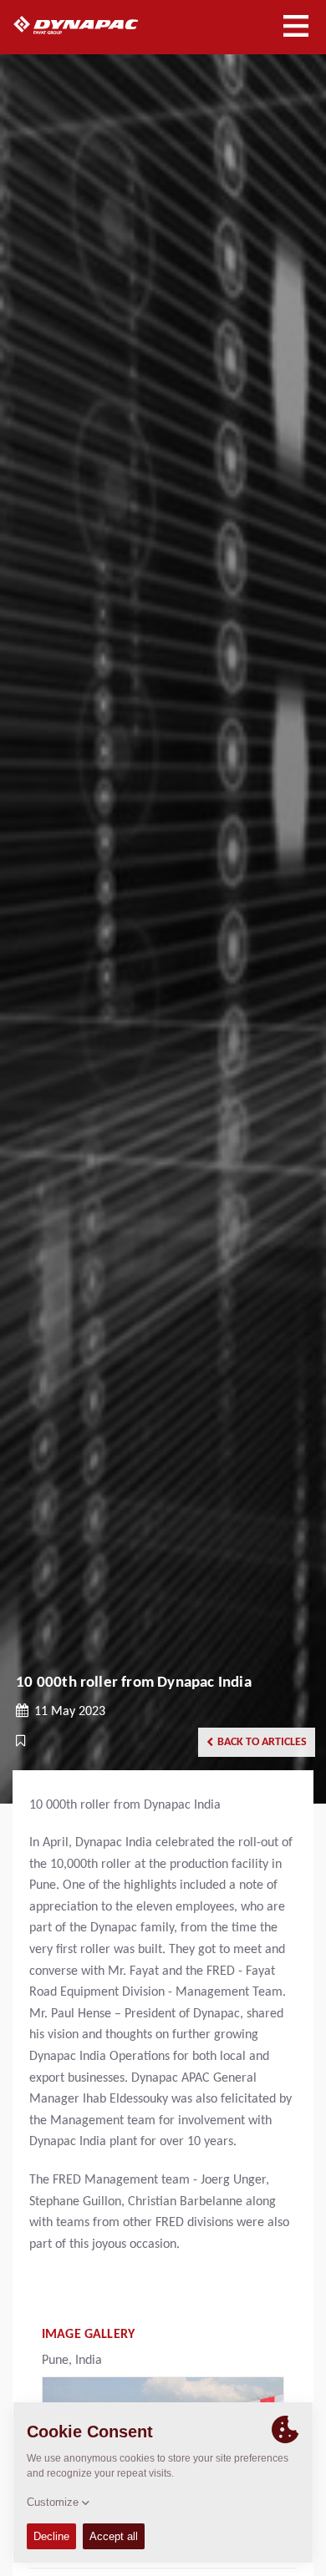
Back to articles (262, 1742)
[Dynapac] (95, 25)
